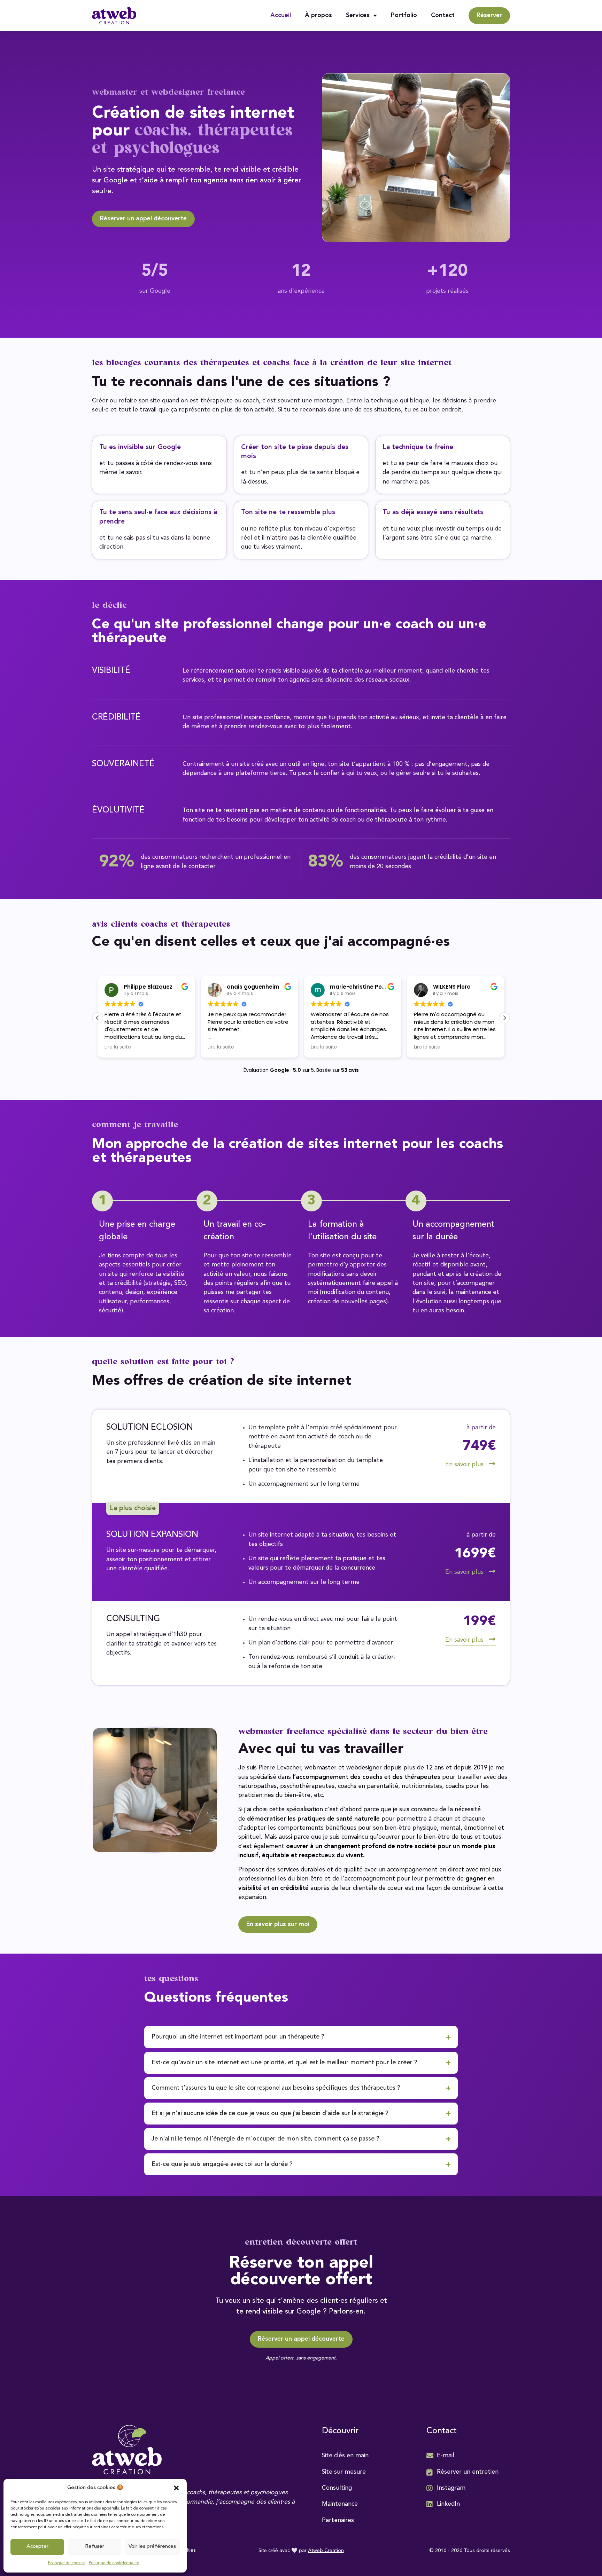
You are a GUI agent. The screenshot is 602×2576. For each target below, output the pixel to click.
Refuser (95, 2547)
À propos (318, 15)
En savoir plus (464, 1465)
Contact (443, 15)
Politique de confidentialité (114, 2563)
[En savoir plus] (492, 1464)
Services (358, 15)
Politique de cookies (67, 2563)
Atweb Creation (326, 2551)
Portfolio (404, 15)
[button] (176, 2488)
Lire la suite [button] (118, 1047)
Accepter (37, 2547)
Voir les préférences (152, 2547)
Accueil (281, 15)
